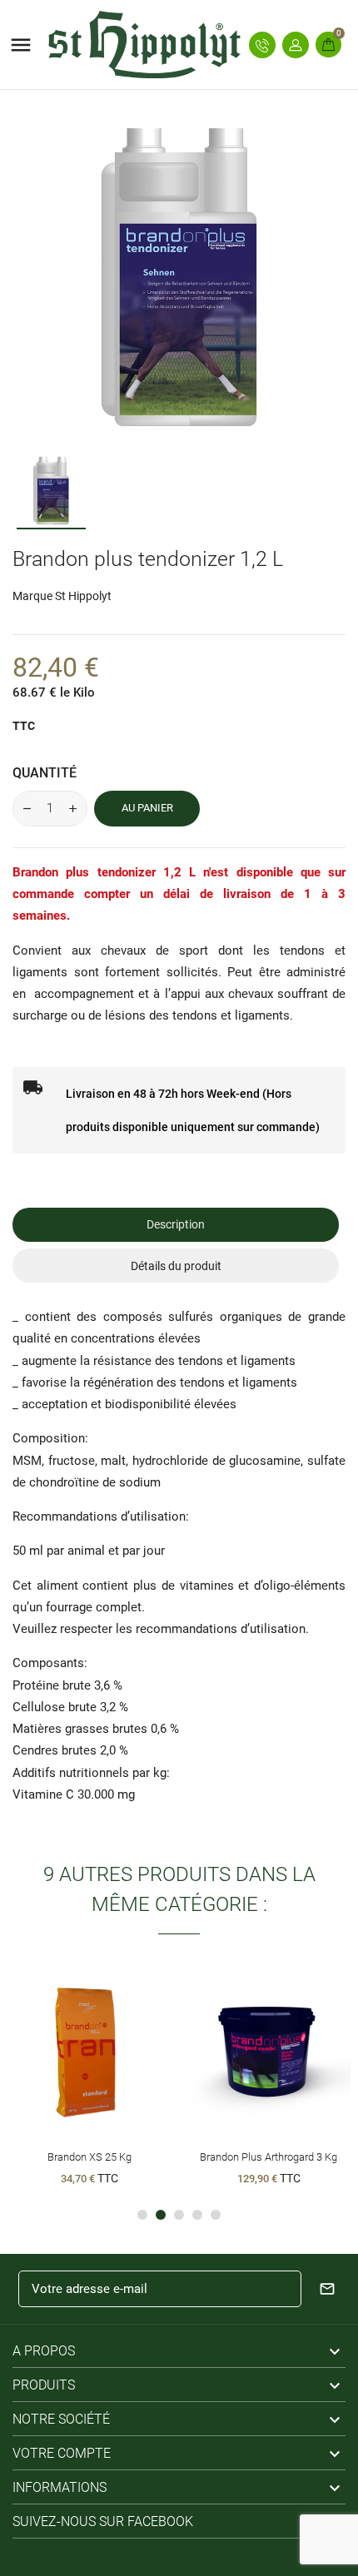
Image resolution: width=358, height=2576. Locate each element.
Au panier (147, 808)
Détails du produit (176, 1266)
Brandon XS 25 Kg (89, 2157)
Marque (32, 596)
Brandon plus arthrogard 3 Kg (268, 2157)
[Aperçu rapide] (89, 2067)
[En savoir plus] (120, 2067)
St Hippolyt (83, 596)
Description (176, 1224)
